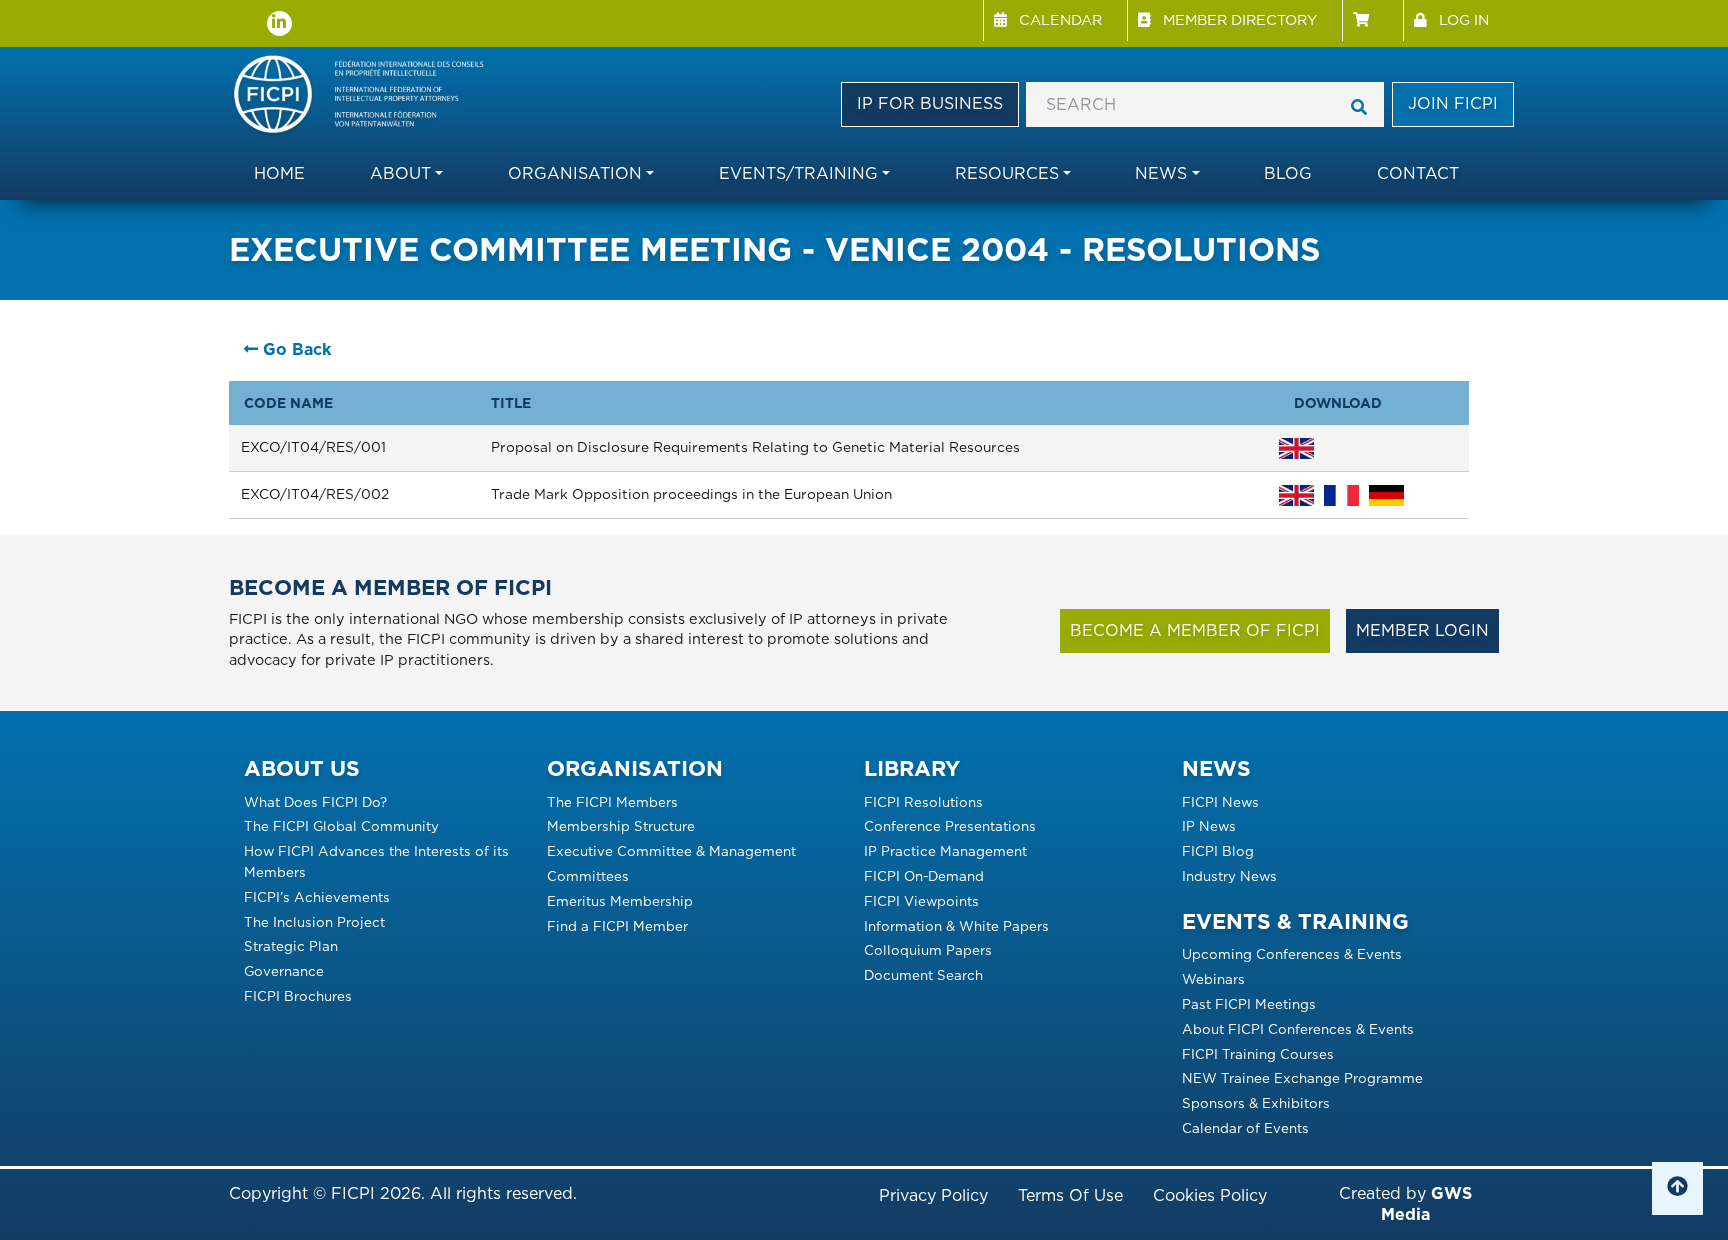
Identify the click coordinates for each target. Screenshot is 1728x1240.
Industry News (1229, 876)
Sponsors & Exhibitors (1256, 1103)
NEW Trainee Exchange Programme (1302, 1078)
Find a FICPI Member (617, 926)
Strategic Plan (291, 946)
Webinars (1213, 979)
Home (279, 173)
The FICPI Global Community (341, 826)
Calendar (1060, 19)
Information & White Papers (956, 926)
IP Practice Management (945, 851)
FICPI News (1220, 802)
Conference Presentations (950, 826)
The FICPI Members (612, 802)
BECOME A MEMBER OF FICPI (1195, 630)
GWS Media (1426, 1204)
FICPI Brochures (298, 996)
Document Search (923, 975)
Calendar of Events (1245, 1128)
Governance (284, 971)
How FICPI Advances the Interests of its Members (376, 861)
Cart (1372, 20)
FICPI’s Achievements (317, 897)
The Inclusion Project (314, 922)
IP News (1209, 826)
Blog (1288, 173)
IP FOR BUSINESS (930, 103)
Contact (1418, 173)
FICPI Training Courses (1258, 1054)
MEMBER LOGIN (1422, 630)
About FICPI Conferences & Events (1298, 1029)
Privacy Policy (933, 1195)
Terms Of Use (1070, 1195)
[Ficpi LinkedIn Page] (279, 23)
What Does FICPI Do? (315, 802)
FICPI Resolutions (923, 802)
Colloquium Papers (928, 950)
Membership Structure (621, 826)
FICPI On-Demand (924, 876)
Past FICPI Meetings (1249, 1004)
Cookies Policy (1210, 1195)
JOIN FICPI (1453, 103)
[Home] (368, 96)
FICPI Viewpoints (921, 901)
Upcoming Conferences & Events (1292, 954)
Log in (1464, 19)
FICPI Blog (1218, 851)
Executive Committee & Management (671, 851)
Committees (588, 876)
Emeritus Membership (620, 901)
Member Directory (1240, 19)
